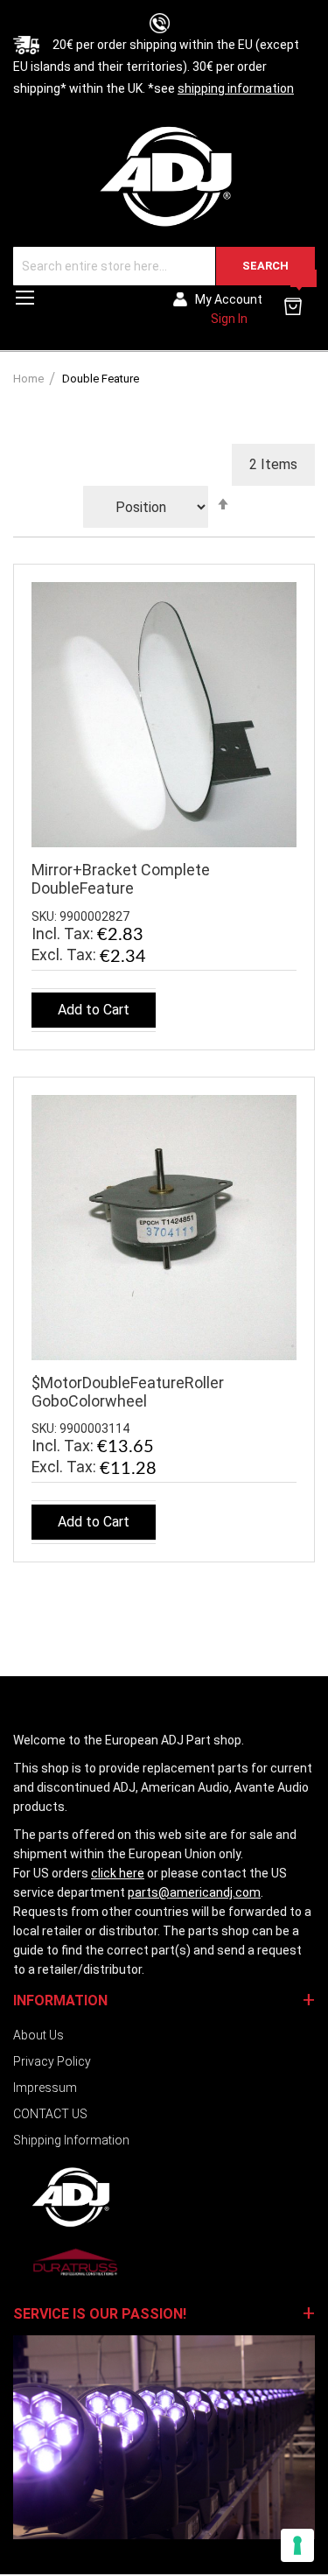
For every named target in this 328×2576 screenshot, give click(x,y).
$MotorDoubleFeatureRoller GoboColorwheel (128, 1392)
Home (30, 379)
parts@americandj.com (194, 1892)
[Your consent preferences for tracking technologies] (297, 2545)
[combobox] (164, 266)
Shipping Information (71, 2140)
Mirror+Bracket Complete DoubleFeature (121, 879)
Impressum (45, 2088)
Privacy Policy (52, 2061)
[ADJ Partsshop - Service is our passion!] (164, 175)
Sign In (229, 319)
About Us (38, 2035)
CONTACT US (50, 2114)
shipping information (236, 88)
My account (229, 299)
